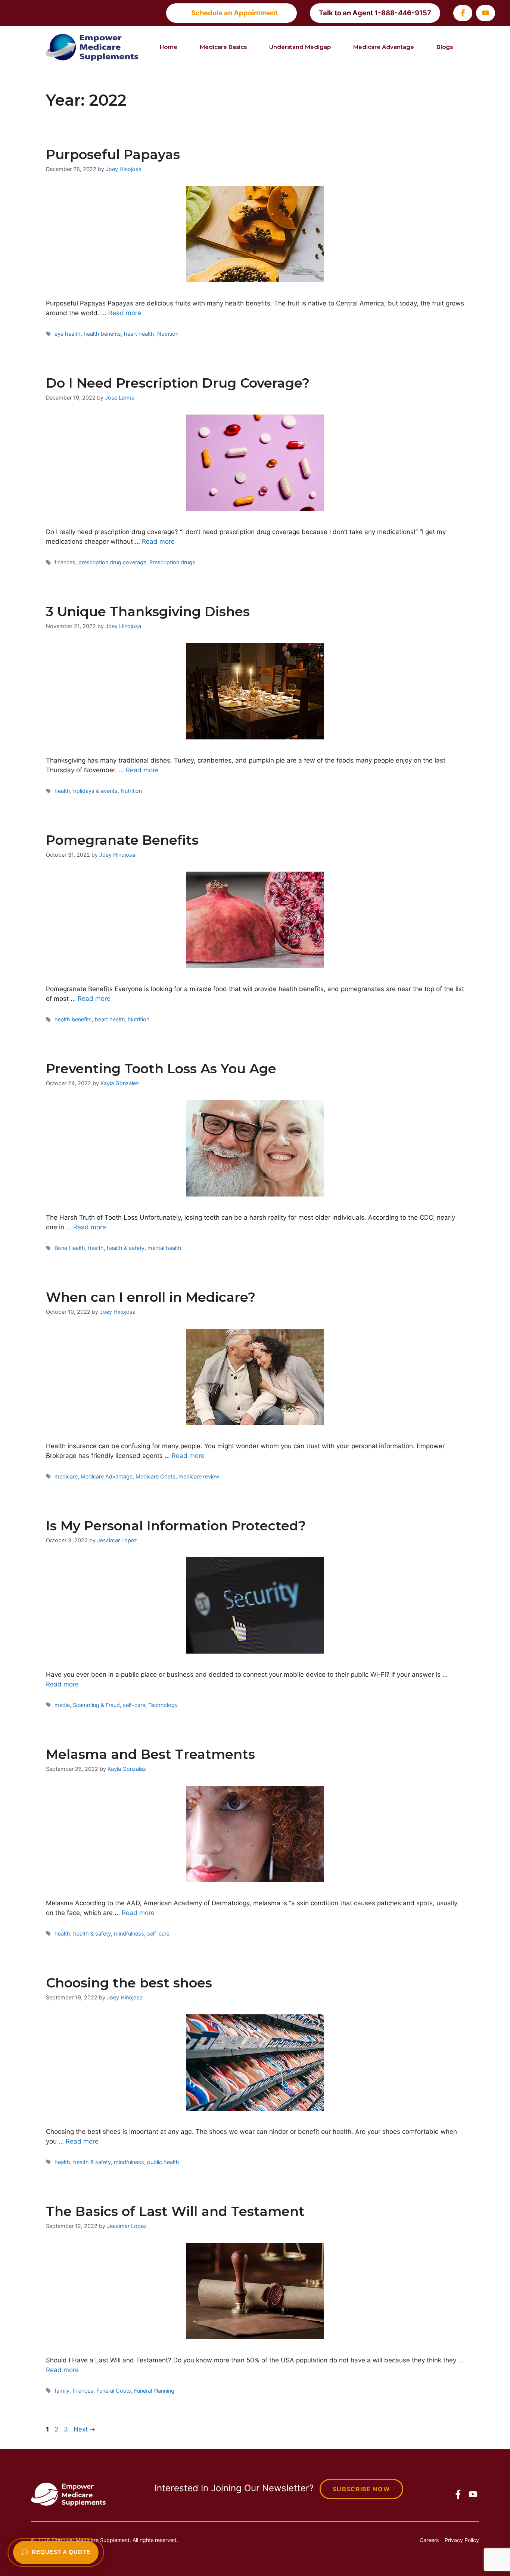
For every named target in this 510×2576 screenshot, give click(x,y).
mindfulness (129, 1933)
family (62, 2391)
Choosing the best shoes (129, 1983)
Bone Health (70, 1248)
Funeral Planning (154, 2391)
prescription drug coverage (112, 562)
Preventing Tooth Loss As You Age (161, 1069)
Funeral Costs (114, 2391)
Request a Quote (61, 2552)
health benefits (102, 334)
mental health (164, 1248)
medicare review (199, 1476)
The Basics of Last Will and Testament (175, 2211)
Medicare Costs (156, 1476)
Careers (429, 2540)
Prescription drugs (172, 562)
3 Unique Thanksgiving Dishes (148, 612)
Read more (125, 313)
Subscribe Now (361, 2489)
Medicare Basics (223, 47)
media (62, 1705)
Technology (163, 1705)
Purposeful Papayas (113, 154)
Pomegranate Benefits (122, 840)
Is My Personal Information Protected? (176, 1526)
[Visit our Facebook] (463, 13)
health (62, 791)
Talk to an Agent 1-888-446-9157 (375, 13)
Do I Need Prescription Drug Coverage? (178, 383)
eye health (68, 334)
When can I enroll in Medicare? (151, 1297)
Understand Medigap (300, 47)
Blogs (445, 47)
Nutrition (168, 334)
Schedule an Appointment (234, 13)
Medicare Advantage (384, 47)
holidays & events (95, 791)
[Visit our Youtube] (486, 13)
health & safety (126, 1248)
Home (169, 47)
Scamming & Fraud (96, 1705)
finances (65, 562)
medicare (66, 1476)
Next (85, 2429)
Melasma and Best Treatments (150, 1754)
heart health (139, 334)
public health (163, 2162)
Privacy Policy (462, 2540)
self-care (134, 1705)
